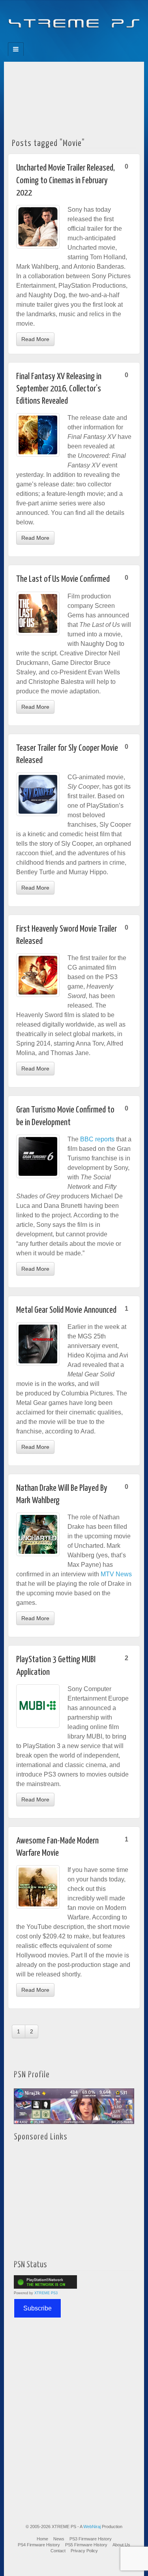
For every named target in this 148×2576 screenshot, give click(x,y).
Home (42, 2539)
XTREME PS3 (46, 2293)
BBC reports (97, 1139)
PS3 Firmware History (91, 2539)
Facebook (48, 40)
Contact (58, 2551)
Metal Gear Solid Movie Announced (66, 1310)
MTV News (116, 1574)
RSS (101, 40)
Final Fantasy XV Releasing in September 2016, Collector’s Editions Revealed (59, 389)
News (59, 2539)
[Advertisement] (74, 98)
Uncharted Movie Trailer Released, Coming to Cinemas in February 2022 (66, 180)
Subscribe (37, 2308)
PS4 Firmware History (39, 2545)
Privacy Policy (84, 2551)
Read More (35, 339)
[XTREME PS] (74, 19)
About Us (121, 2545)
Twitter (80, 40)
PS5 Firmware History (86, 2545)
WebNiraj (92, 2527)
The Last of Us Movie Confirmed (63, 579)
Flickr (69, 40)
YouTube (90, 40)
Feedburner (58, 40)
